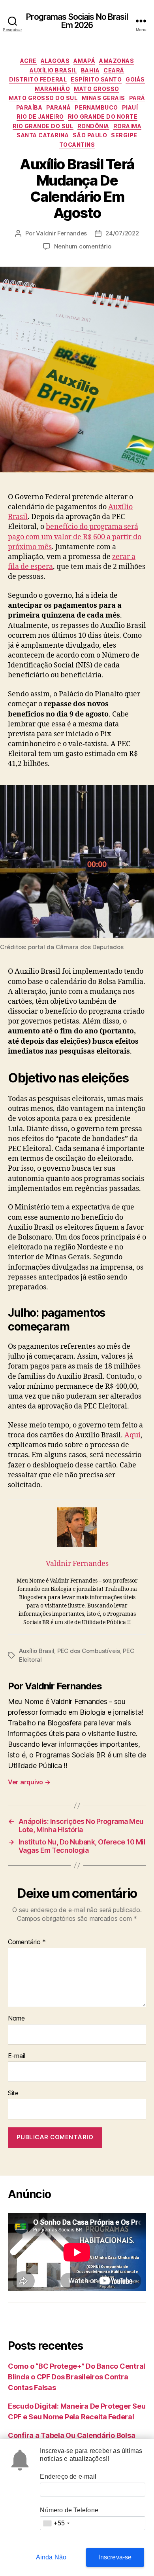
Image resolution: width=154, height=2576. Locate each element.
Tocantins (77, 145)
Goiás (135, 79)
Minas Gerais (103, 98)
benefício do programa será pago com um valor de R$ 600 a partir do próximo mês (75, 537)
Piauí (130, 107)
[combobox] (56, 2523)
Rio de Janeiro (40, 117)
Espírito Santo (96, 79)
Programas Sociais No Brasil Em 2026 (77, 21)
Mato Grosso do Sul (43, 98)
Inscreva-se (115, 2557)
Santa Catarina (43, 135)
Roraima (128, 126)
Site (13, 2093)
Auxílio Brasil (53, 70)
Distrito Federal (38, 79)
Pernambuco (96, 107)
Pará (137, 98)
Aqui (132, 1435)
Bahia (90, 70)
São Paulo (90, 135)
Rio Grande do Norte (103, 117)
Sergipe (124, 135)
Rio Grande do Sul (43, 126)
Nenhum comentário (83, 246)
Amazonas (116, 61)
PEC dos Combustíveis (89, 1651)
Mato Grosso (97, 89)
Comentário (27, 1942)
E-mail (16, 2056)
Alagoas (55, 61)
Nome (16, 2019)
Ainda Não (51, 2557)
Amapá (84, 61)
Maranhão (52, 89)
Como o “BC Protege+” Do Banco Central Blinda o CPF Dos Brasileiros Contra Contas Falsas (77, 2377)
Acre (28, 61)
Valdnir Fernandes (61, 233)
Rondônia (93, 126)
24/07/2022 (122, 233)
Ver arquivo (29, 1782)
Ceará (114, 70)
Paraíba (29, 107)
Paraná (58, 107)
